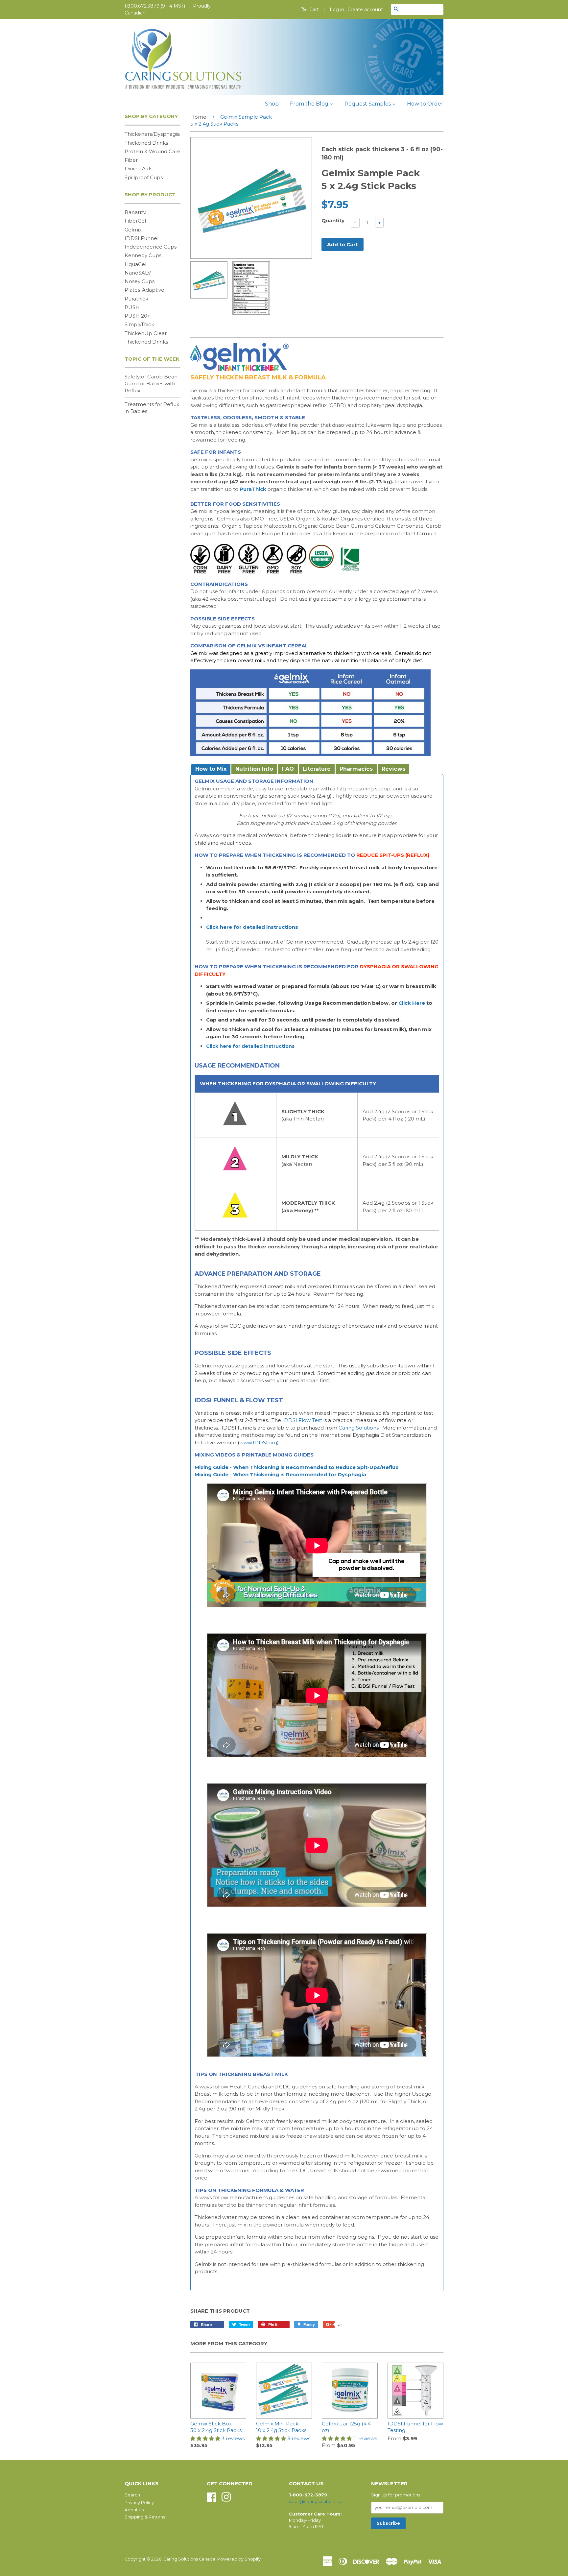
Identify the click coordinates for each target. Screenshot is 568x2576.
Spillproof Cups (144, 177)
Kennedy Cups (143, 255)
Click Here (412, 1003)
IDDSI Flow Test (302, 1420)
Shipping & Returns (145, 2517)
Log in (337, 10)
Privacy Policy (139, 2503)
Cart (313, 10)
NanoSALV (138, 273)
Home (198, 117)
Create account (365, 10)
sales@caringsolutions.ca (316, 2502)
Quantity (333, 220)
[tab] (210, 769)
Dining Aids (138, 169)
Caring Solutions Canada (189, 2559)
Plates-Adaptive (144, 290)
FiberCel (135, 221)
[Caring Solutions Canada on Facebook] (212, 2497)
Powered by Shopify (239, 2559)
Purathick (136, 299)
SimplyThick (139, 324)
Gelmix (133, 230)
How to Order (425, 104)
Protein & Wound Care (153, 151)
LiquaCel (135, 264)
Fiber (131, 160)
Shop (272, 104)
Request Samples (368, 104)
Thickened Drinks (146, 143)
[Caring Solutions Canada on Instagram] (226, 2497)
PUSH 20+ (137, 316)
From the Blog (310, 104)
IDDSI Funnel (142, 238)
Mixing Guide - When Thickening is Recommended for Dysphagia (280, 1474)
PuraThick (253, 489)
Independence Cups (151, 247)
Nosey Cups (140, 281)
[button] (206, 2438)
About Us (134, 2510)
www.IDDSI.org (258, 1443)
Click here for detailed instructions (252, 927)
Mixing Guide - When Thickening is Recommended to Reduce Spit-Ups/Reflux (296, 1467)
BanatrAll (136, 212)
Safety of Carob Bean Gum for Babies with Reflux (151, 384)
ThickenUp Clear (146, 333)
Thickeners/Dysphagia (152, 134)
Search (132, 2495)
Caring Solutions (359, 1428)
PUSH (132, 307)
